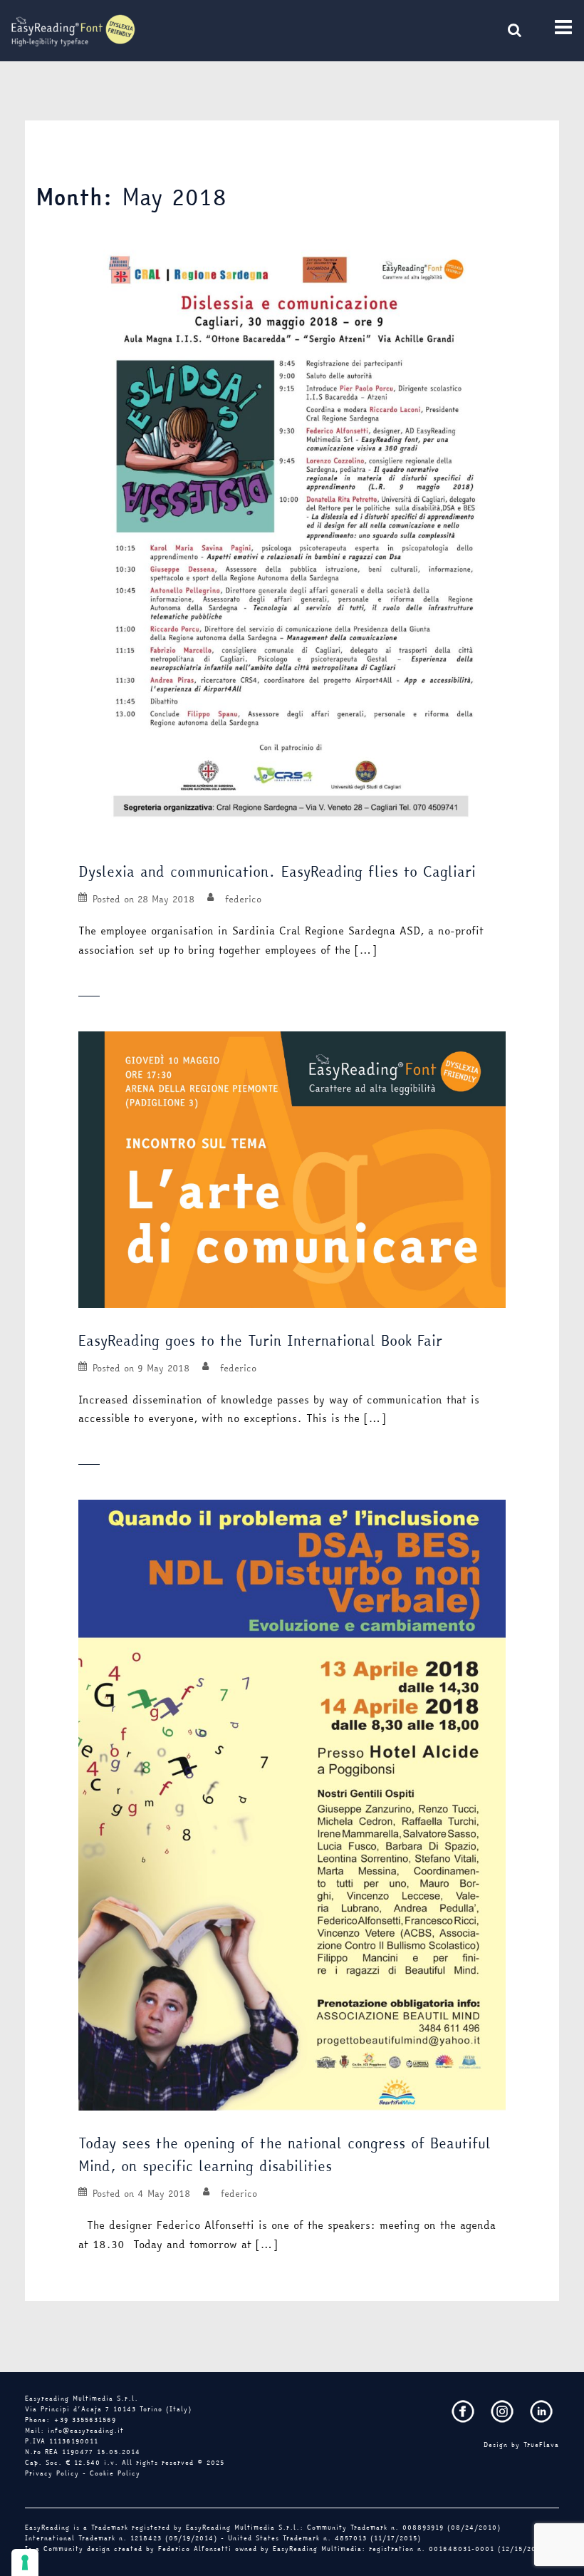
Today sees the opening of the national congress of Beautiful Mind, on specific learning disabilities (285, 2154)
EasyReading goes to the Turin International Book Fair (263, 1340)
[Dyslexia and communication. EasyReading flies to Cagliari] (292, 535)
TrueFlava (541, 2445)
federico (243, 899)
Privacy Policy (52, 2473)
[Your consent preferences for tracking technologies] (25, 2562)
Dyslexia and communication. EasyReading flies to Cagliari (280, 871)
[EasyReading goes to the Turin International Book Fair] (292, 1168)
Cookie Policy (115, 2473)
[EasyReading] (73, 29)
